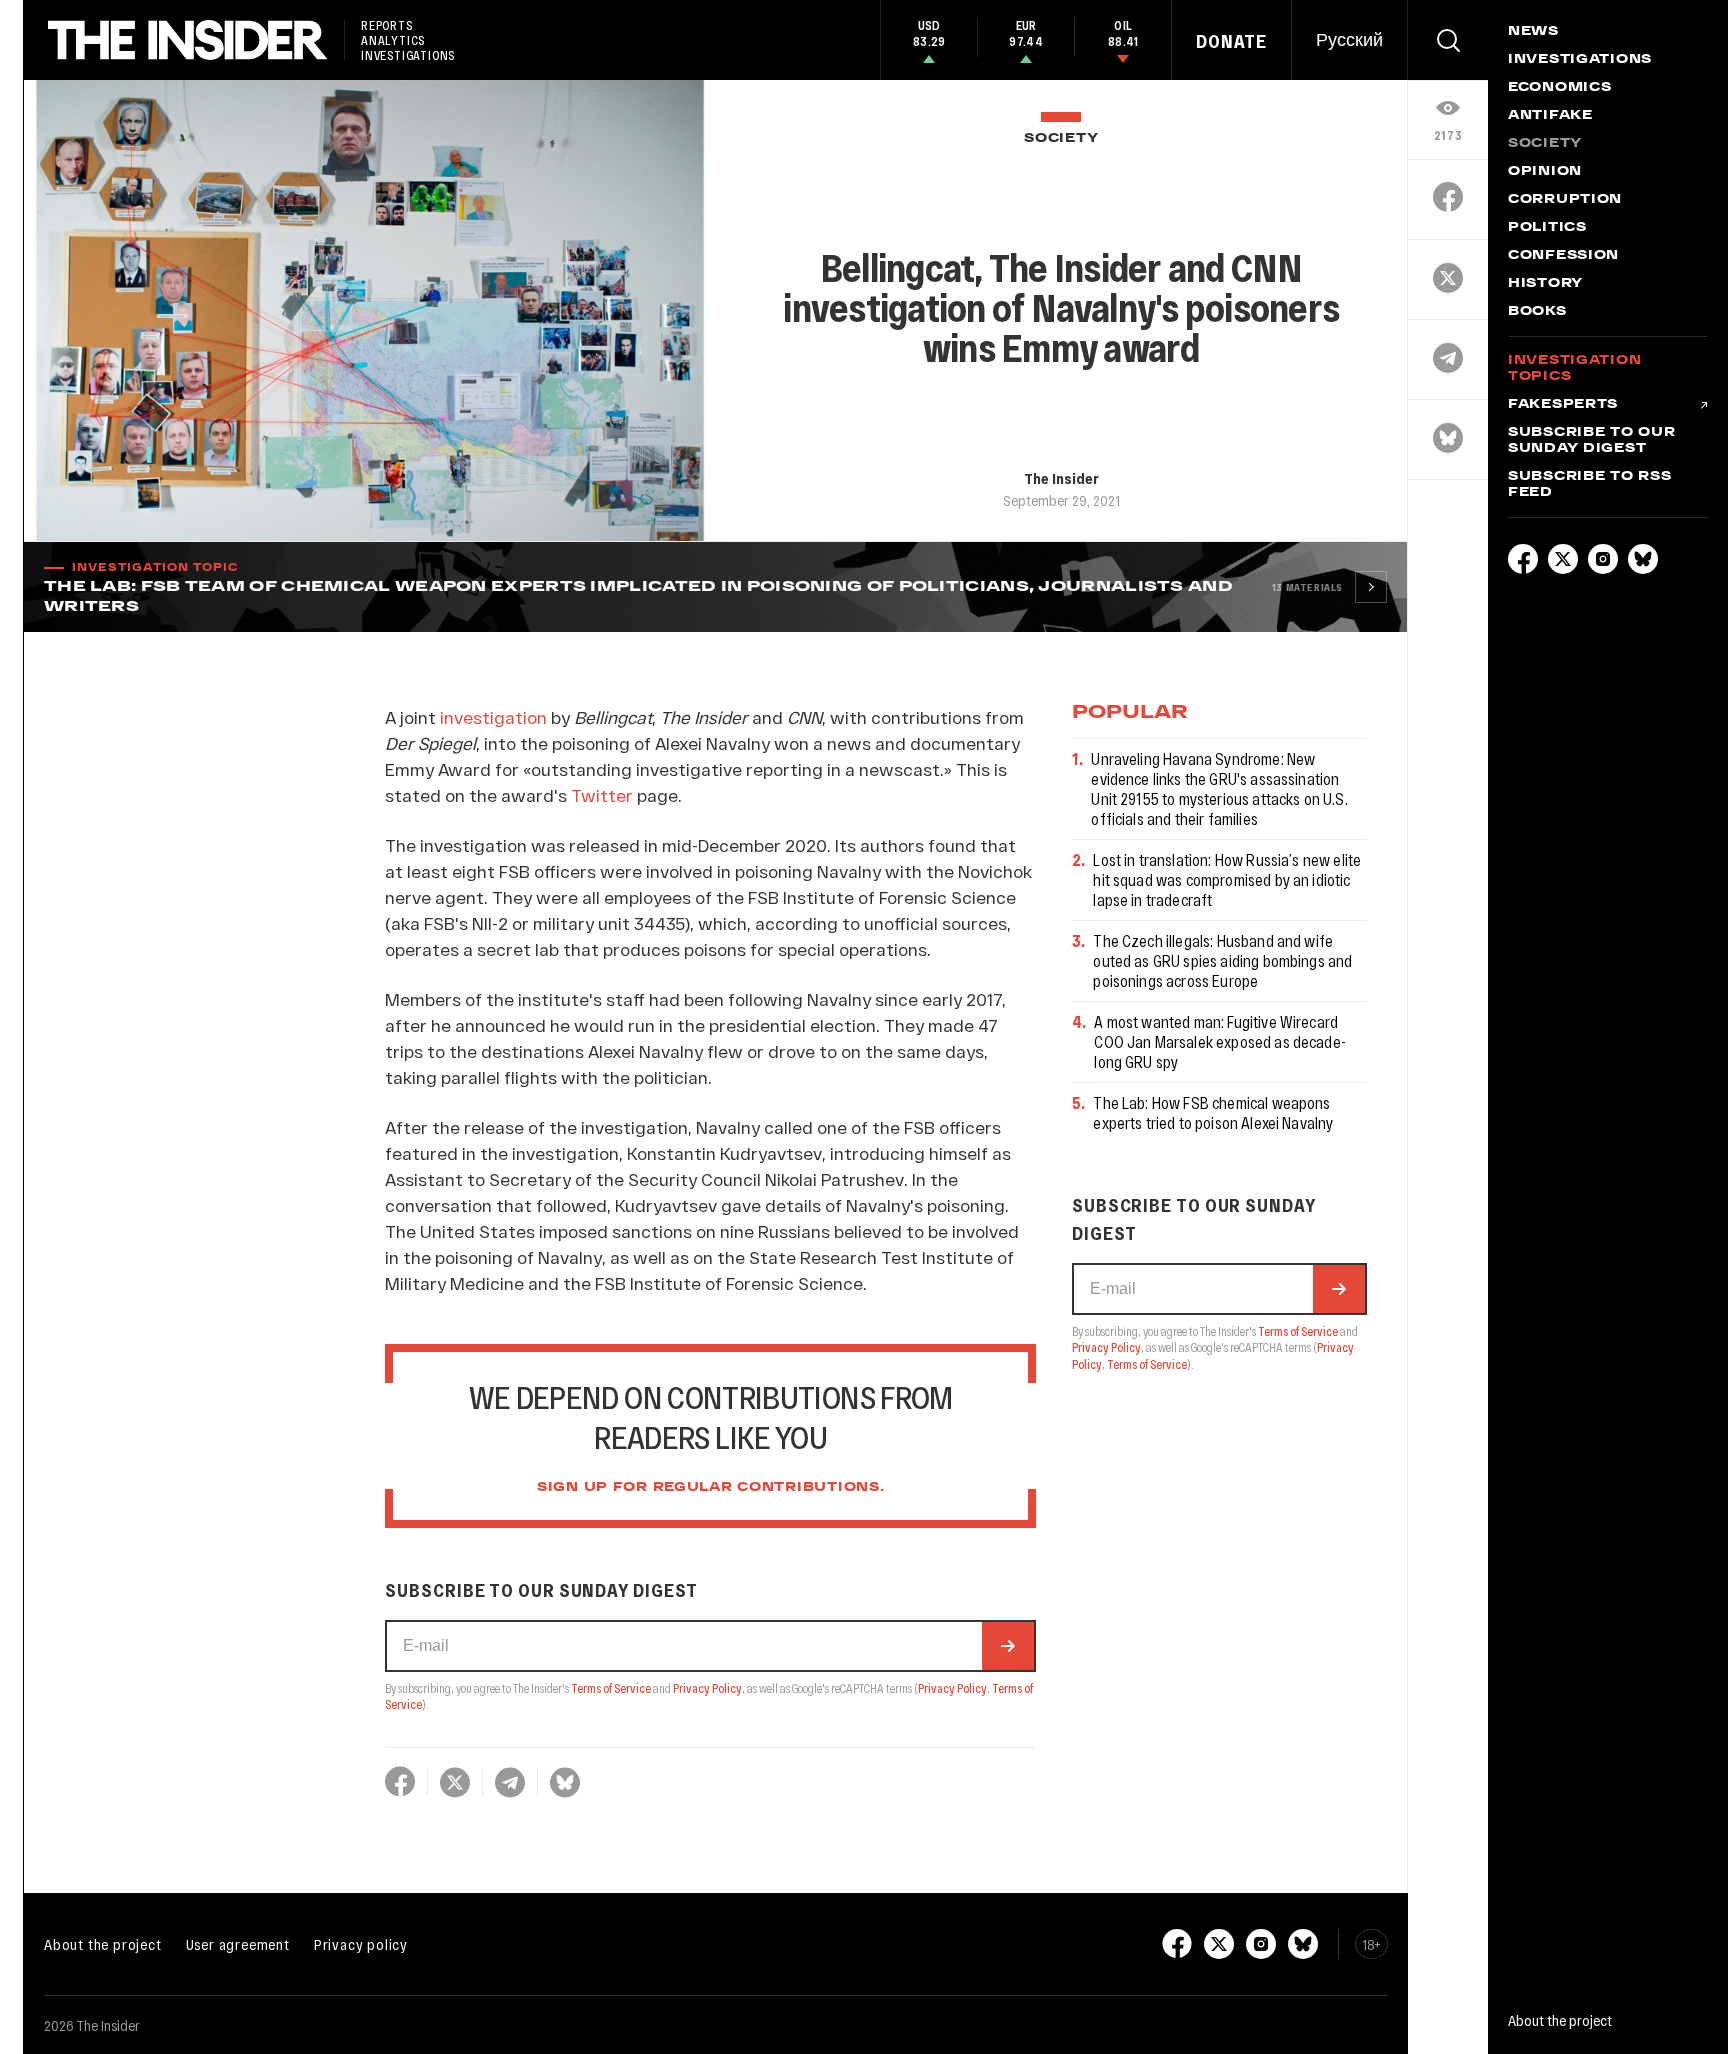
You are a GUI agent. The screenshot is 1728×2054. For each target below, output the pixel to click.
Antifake (1550, 116)
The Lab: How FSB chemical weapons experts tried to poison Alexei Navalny (1213, 1112)
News (1533, 32)
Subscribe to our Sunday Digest (1592, 441)
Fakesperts (1563, 405)
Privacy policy (361, 1944)
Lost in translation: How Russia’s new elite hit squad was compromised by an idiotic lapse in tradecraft (1227, 879)
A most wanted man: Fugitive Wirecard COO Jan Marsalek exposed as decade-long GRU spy (1220, 1041)
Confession (1563, 256)
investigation (493, 717)
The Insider (1061, 478)
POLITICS (1547, 228)
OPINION (1545, 172)
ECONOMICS (1559, 88)
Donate (1231, 41)
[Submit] (1008, 1646)
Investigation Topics (1574, 369)
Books (1537, 312)
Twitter (602, 795)
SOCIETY (1061, 138)
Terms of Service (611, 1688)
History (1545, 284)
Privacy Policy (707, 1688)
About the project (103, 1944)
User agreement (238, 1944)
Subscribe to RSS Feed (1590, 485)
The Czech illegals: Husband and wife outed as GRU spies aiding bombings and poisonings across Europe (1222, 960)
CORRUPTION (1565, 200)
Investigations (1580, 60)
